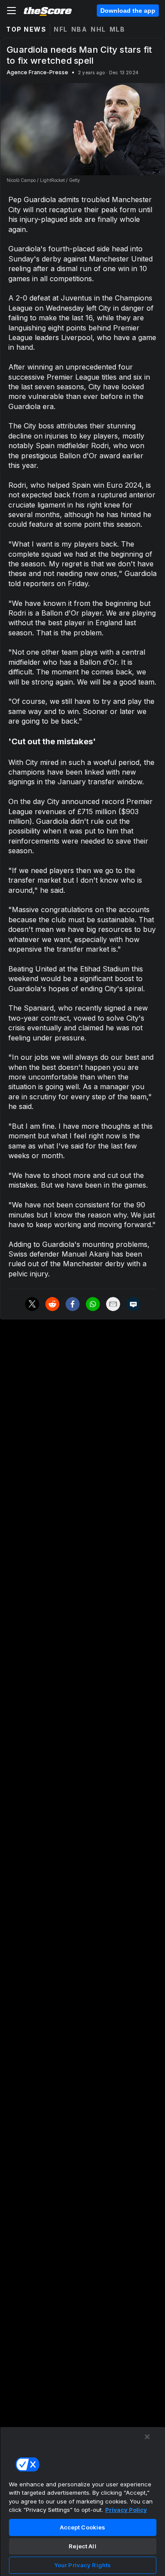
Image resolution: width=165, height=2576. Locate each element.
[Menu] (11, 11)
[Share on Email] (113, 1304)
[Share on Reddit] (52, 1304)
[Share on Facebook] (73, 1304)
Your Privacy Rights (82, 2565)
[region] (82, 2501)
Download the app (128, 11)
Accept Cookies (83, 2527)
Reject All (82, 2546)
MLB (117, 29)
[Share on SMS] (133, 1304)
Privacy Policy (126, 2510)
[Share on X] (32, 1304)
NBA (79, 29)
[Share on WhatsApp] (93, 1304)
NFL (61, 29)
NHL (98, 29)
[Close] (147, 2437)
